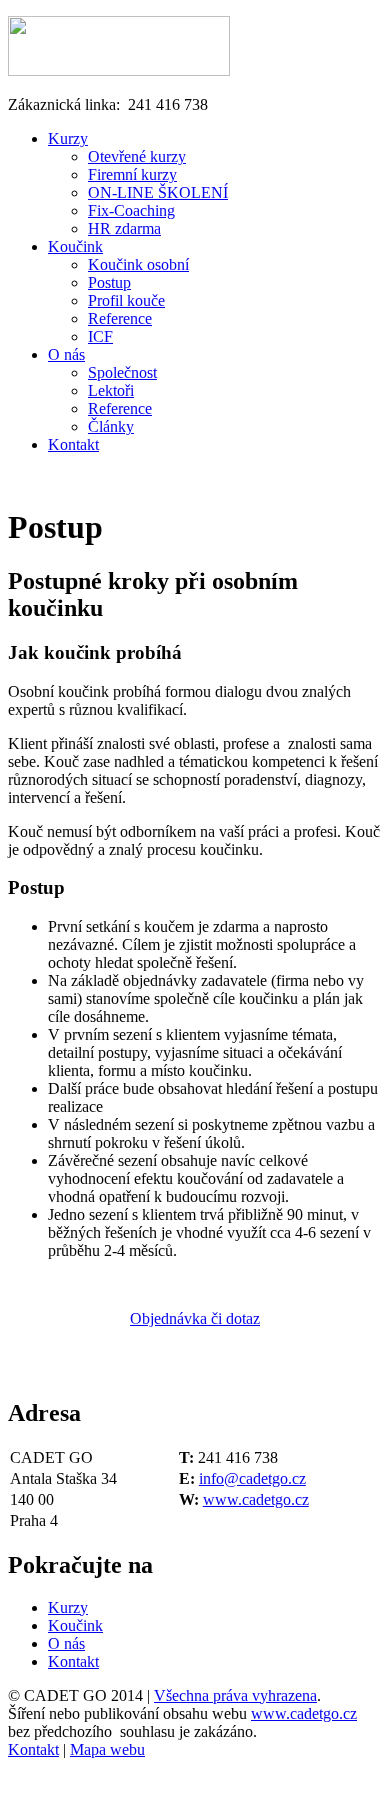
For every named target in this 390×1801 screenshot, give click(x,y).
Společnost (122, 372)
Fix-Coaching (131, 210)
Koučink (75, 246)
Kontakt (73, 444)
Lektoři (111, 390)
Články (111, 426)
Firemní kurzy (132, 174)
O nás (66, 354)
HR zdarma (124, 228)
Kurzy (68, 138)
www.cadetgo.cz (256, 1499)
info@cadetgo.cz (252, 1478)
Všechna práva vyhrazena (235, 1695)
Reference (120, 318)
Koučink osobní (138, 264)
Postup (109, 282)
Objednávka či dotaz (195, 1318)
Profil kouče (126, 300)
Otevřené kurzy (137, 156)
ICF (100, 336)
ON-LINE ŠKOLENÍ (158, 192)
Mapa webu (107, 1749)
